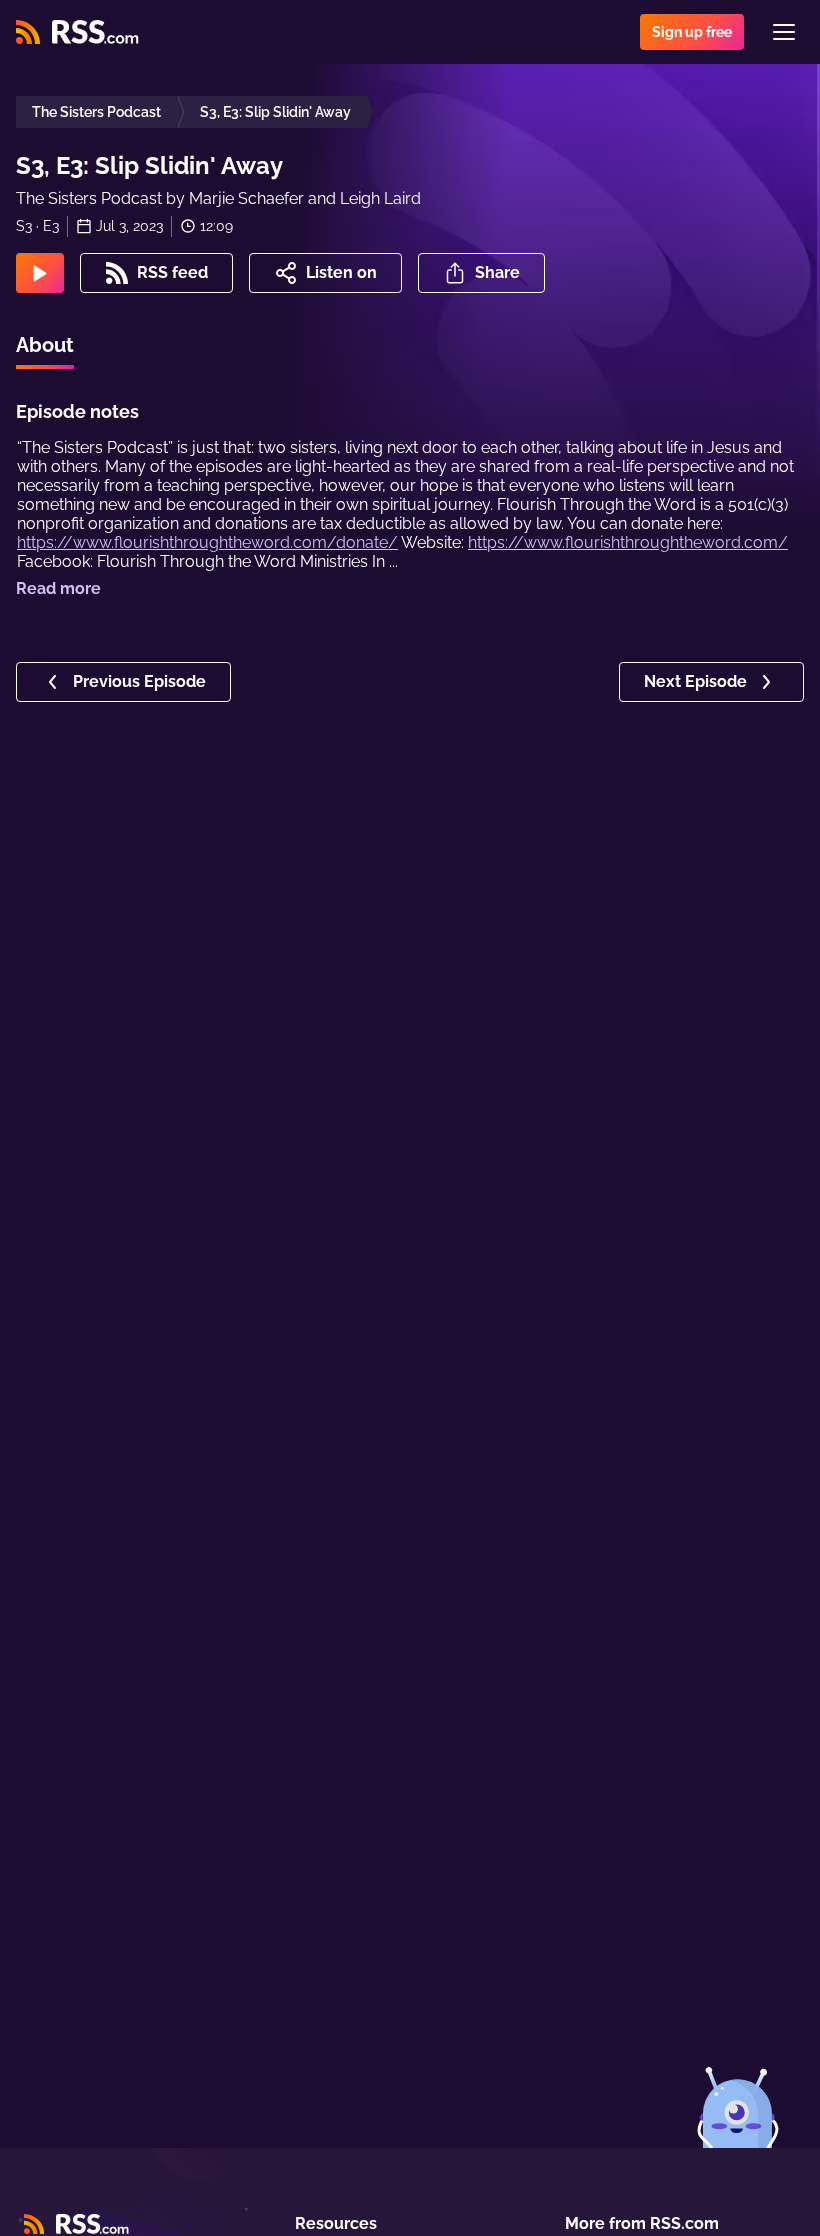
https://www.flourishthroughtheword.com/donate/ (207, 542)
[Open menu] (784, 32)
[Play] (40, 273)
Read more (58, 588)
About (45, 345)
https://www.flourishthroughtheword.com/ (628, 542)
